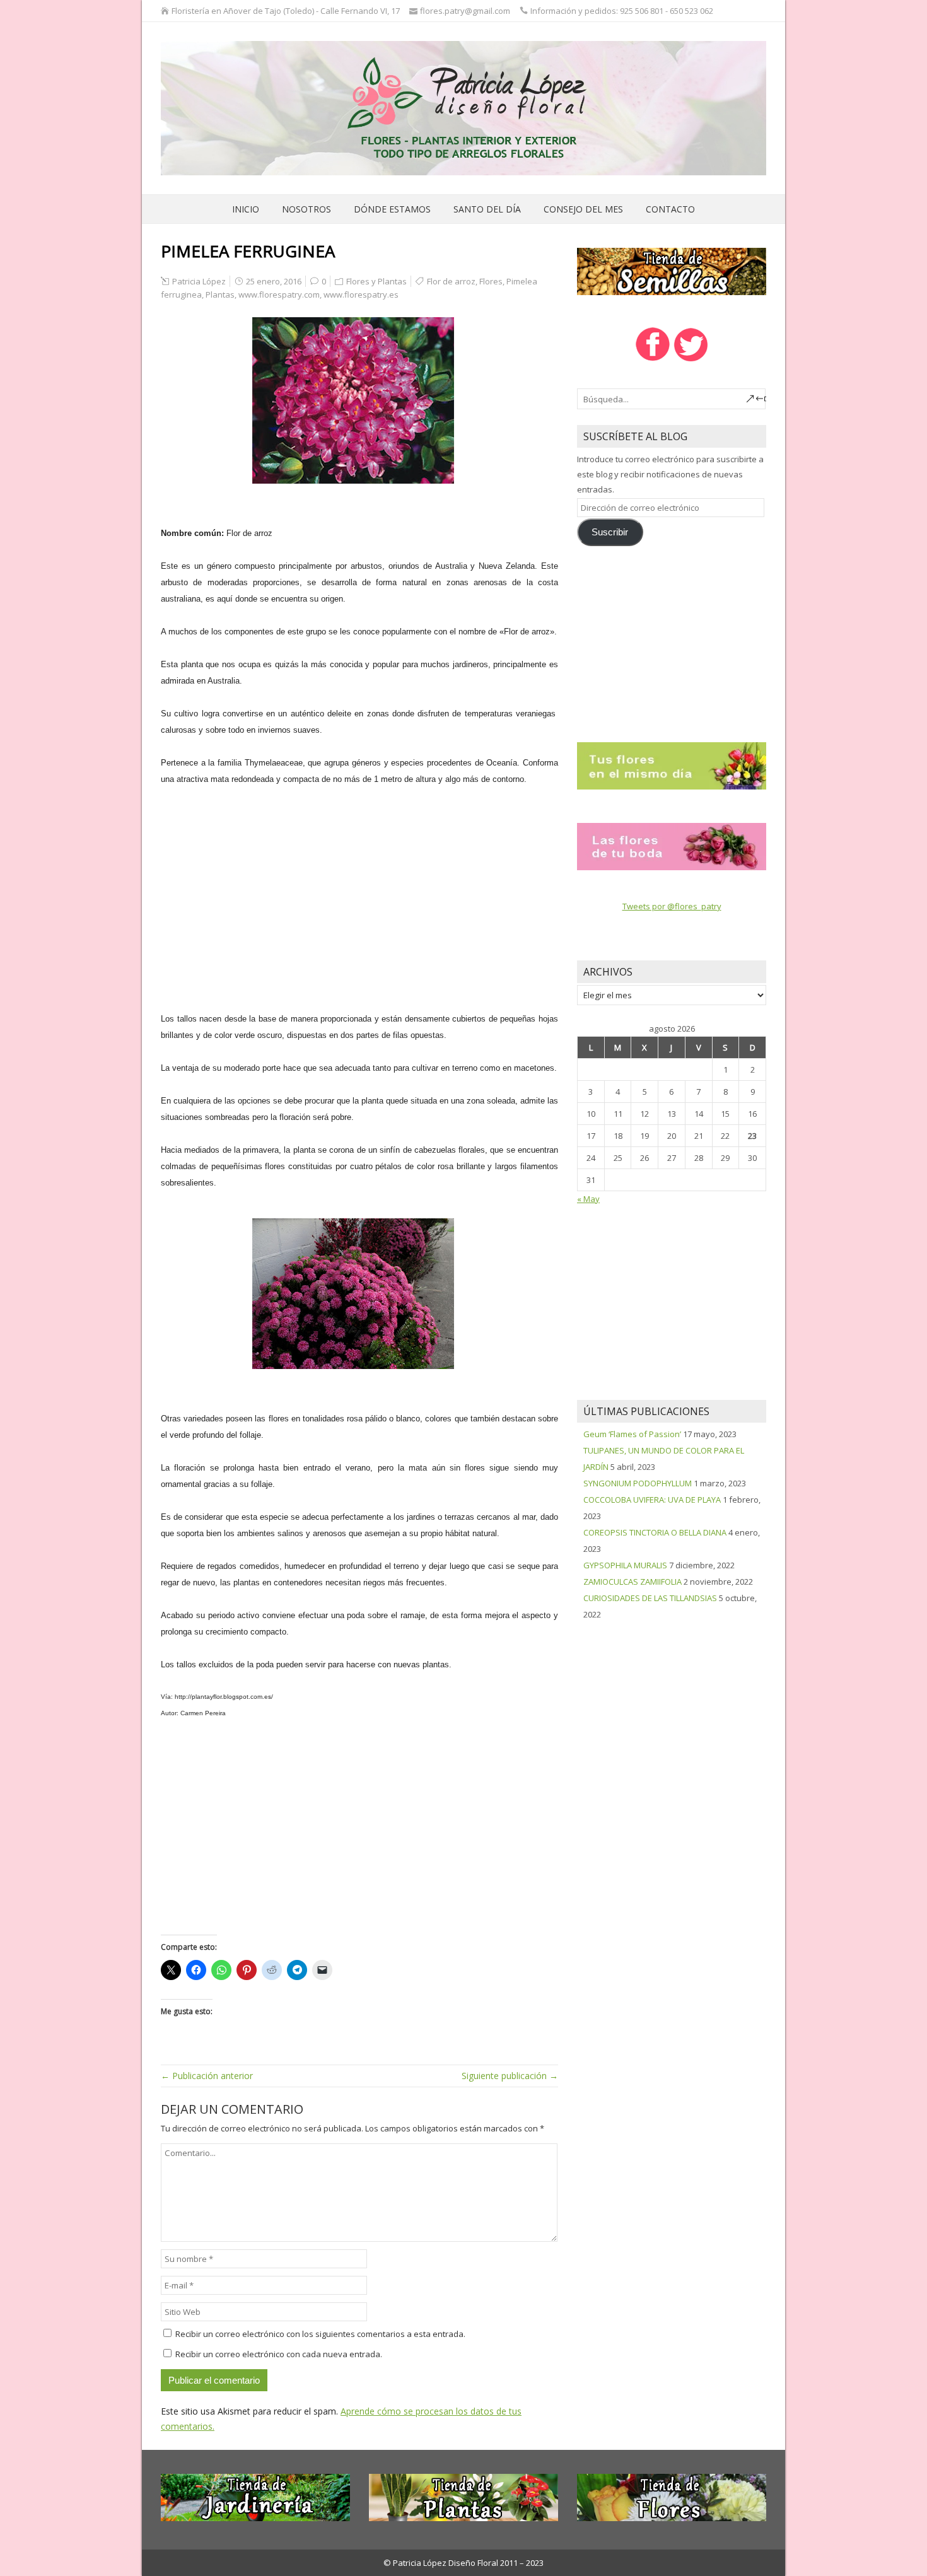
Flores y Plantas (376, 281)
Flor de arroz (451, 281)
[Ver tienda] (672, 271)
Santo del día (487, 209)
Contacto (670, 209)
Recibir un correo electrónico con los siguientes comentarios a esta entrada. (320, 2334)
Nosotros (306, 209)
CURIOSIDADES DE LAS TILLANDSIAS (650, 1598)
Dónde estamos (392, 209)
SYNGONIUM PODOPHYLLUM (638, 1483)
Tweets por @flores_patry (672, 906)
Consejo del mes (583, 209)
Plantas (220, 294)
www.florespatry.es (361, 294)
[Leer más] (672, 765)
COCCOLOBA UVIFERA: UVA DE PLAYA (652, 1500)
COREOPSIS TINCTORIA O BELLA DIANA (655, 1532)
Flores (491, 281)
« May (588, 1199)
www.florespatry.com (279, 294)
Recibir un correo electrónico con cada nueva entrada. (279, 2354)
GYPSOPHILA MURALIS (625, 1565)
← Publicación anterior (207, 2076)
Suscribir (610, 532)
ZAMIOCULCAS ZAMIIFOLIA (633, 1582)
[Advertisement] (359, 890)
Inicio (246, 209)
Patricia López (199, 281)
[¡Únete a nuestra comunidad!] (652, 360)
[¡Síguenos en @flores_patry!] (691, 360)
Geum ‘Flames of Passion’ (632, 1434)
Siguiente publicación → (510, 2076)
